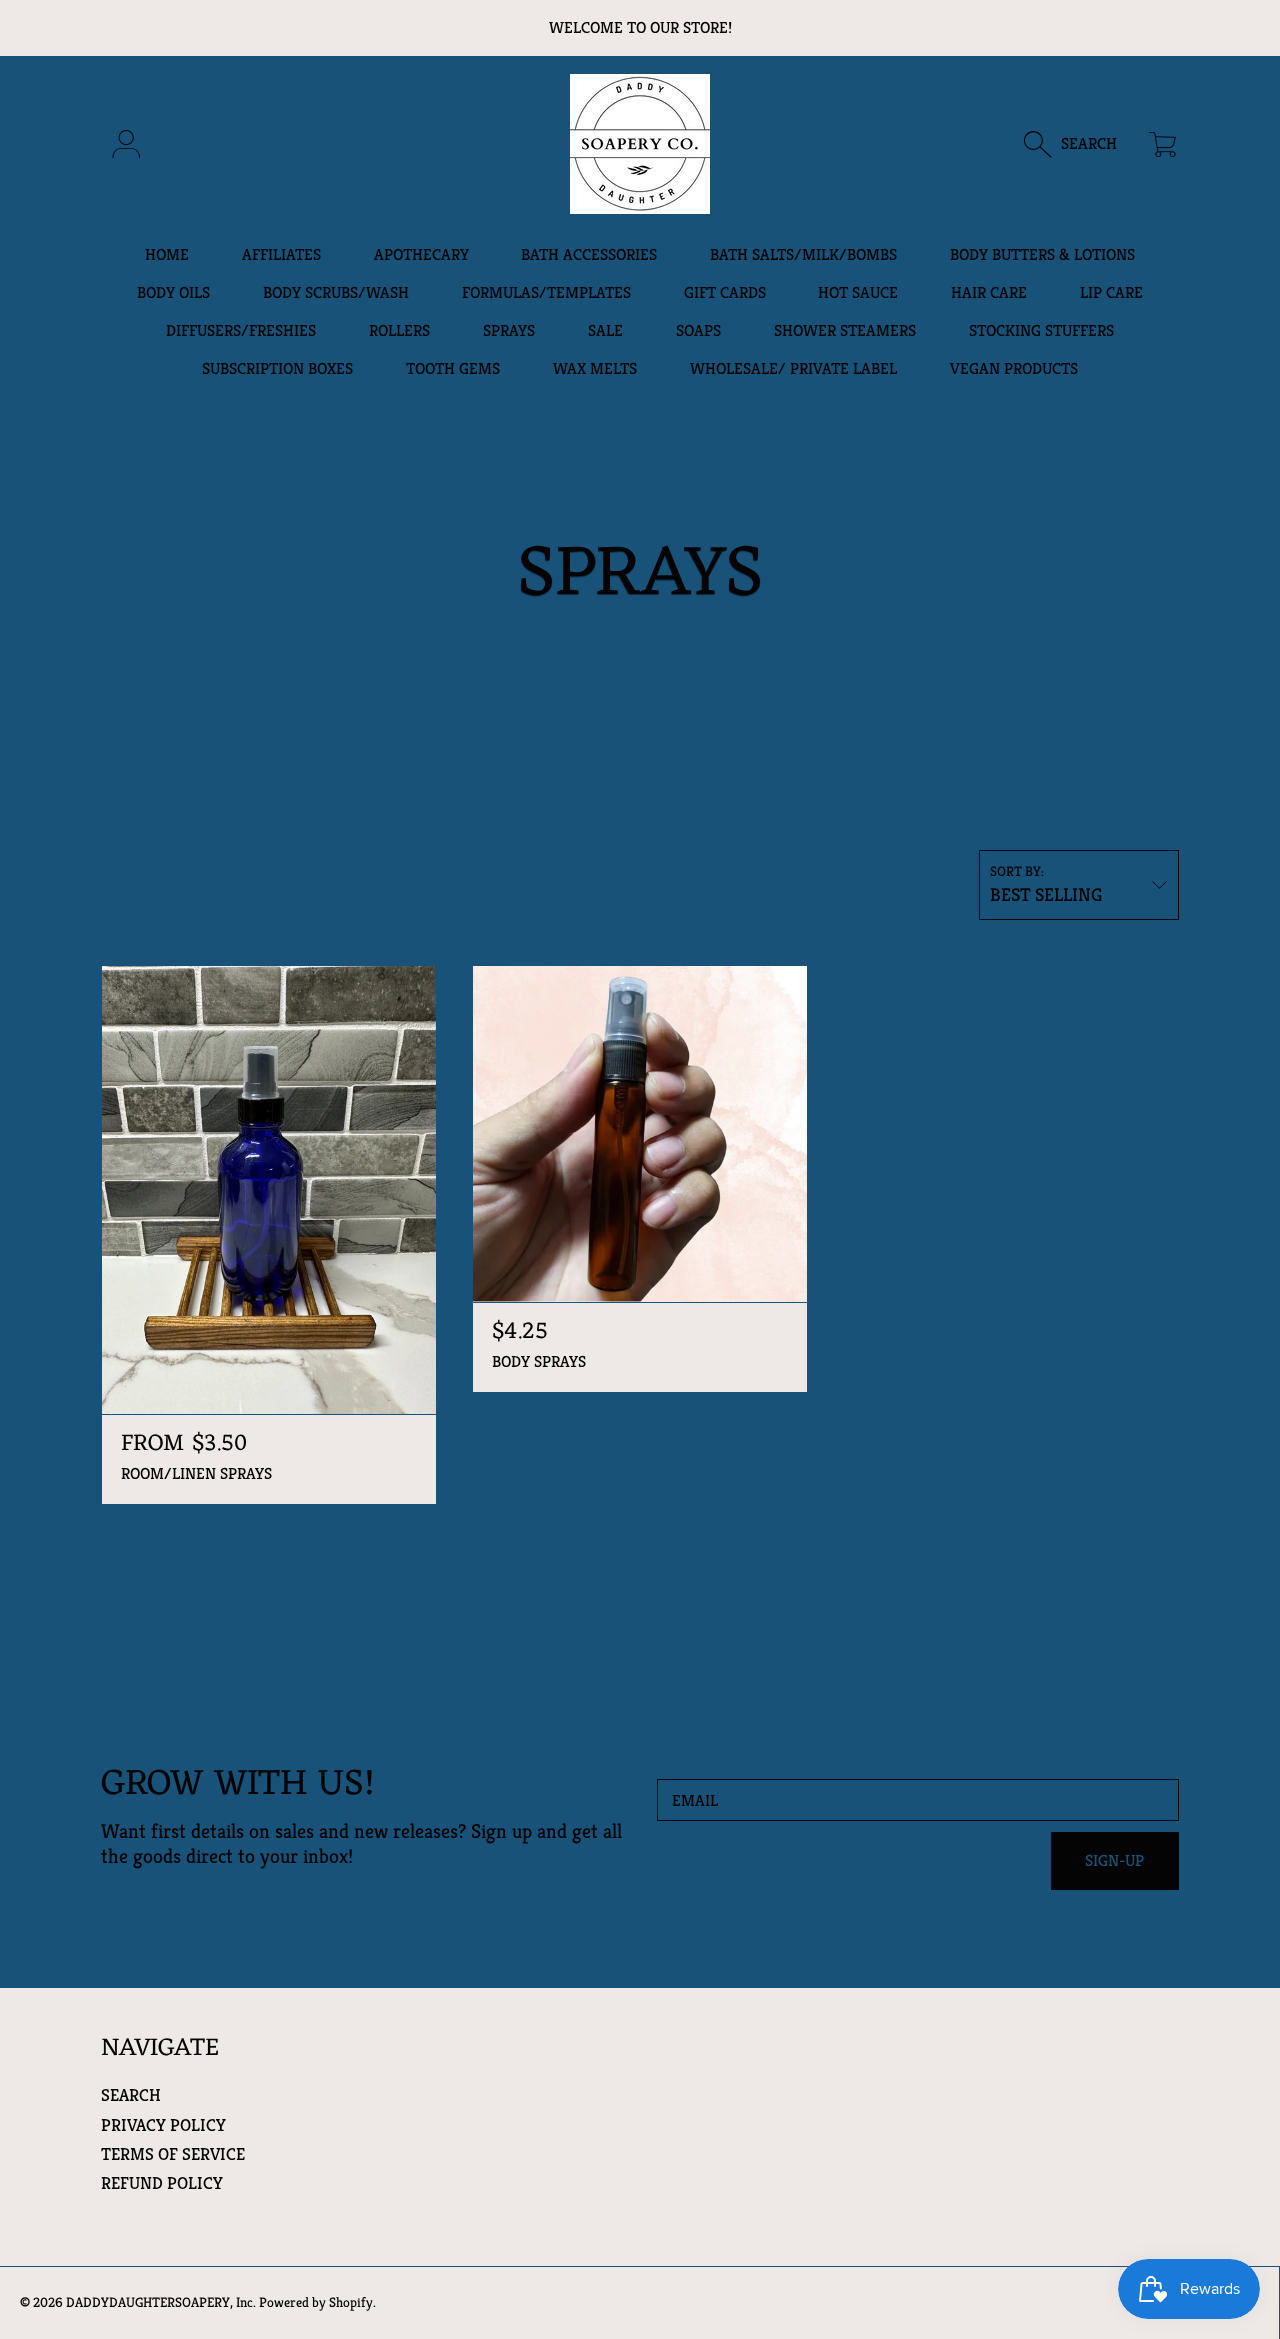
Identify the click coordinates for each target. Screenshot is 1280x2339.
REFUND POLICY (162, 2183)
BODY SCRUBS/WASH (336, 292)
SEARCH (131, 2095)
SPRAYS (509, 330)
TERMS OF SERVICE (173, 2154)
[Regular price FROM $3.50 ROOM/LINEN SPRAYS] (269, 1190)
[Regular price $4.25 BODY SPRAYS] (640, 1134)
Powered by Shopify (316, 2302)
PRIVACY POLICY (163, 2125)
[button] (1080, 144)
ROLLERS (399, 330)
